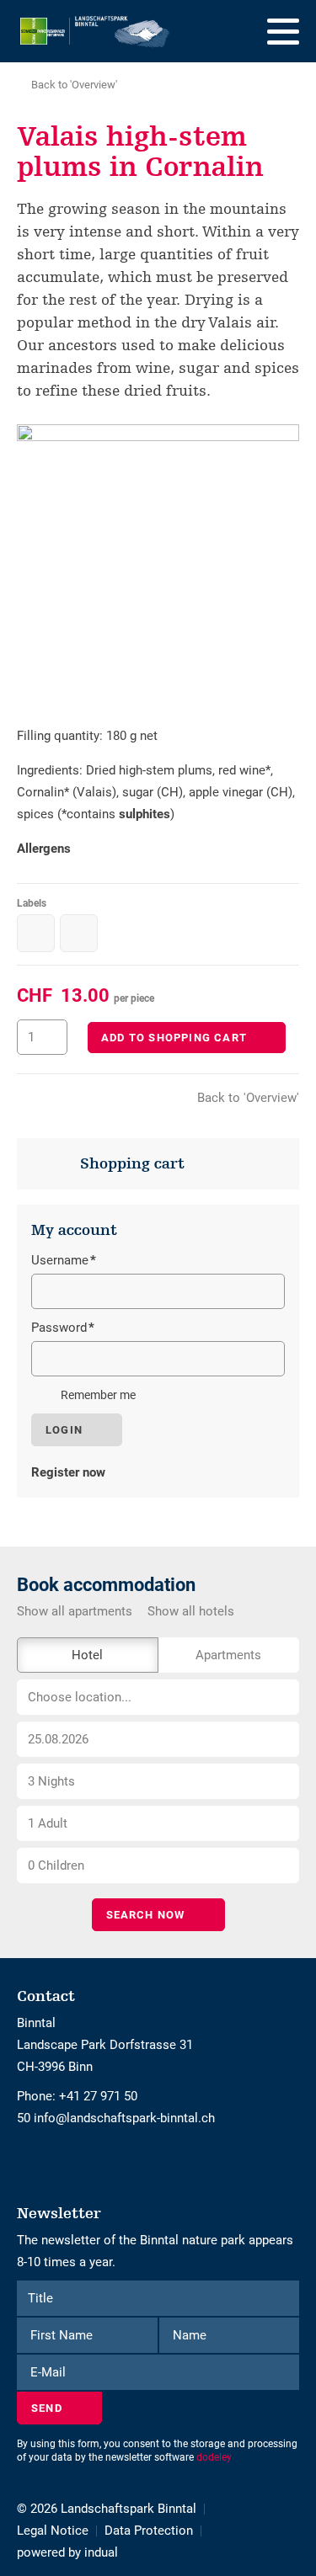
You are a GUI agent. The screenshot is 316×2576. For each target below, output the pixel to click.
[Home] (95, 31)
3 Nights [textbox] (51, 1781)
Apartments (228, 1655)
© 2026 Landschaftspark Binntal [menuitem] (107, 2509)
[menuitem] (61, 2531)
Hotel (87, 1655)
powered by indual (67, 2552)
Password (63, 1329)
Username (64, 1262)
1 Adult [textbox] (48, 1823)
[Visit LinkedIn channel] (36, 2162)
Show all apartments (75, 1611)
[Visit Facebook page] (21, 2162)
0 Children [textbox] (56, 1865)
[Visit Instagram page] (28, 2162)
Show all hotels (191, 1611)
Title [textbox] (40, 2298)
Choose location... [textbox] (80, 1697)
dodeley (214, 2457)
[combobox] (158, 1697)
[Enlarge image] (158, 565)
